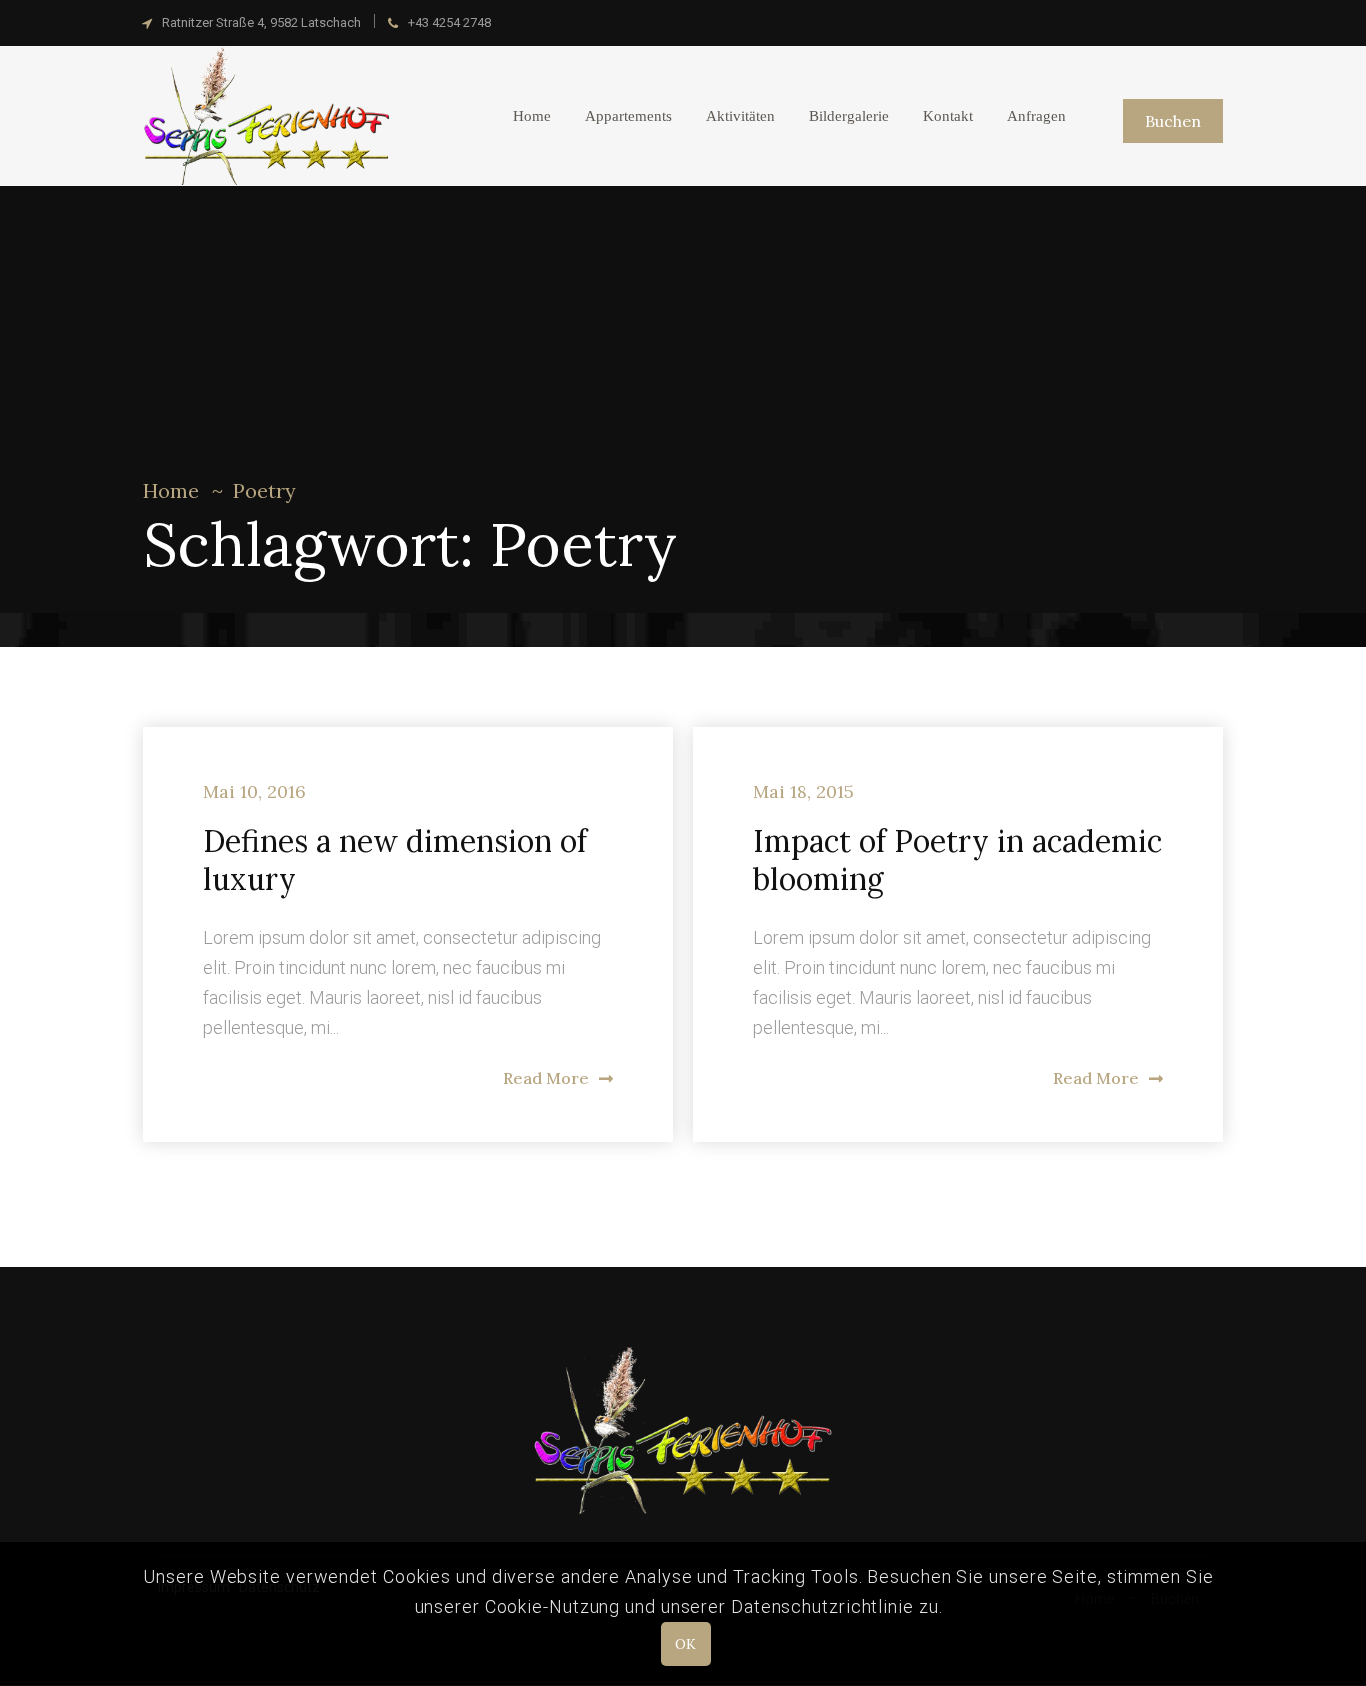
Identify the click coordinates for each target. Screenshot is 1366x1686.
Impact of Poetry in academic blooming (957, 860)
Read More (546, 1078)
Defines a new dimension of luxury (395, 860)
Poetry (264, 490)
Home (171, 490)
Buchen (1173, 121)
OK (686, 1644)
